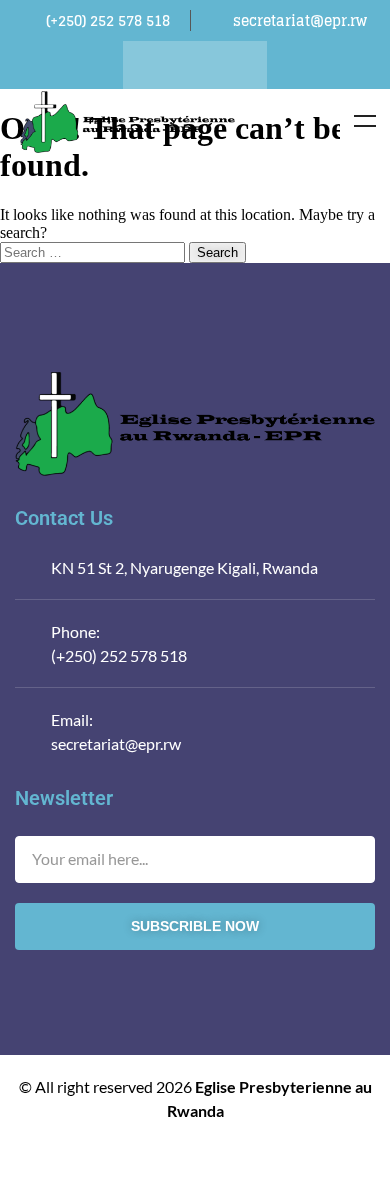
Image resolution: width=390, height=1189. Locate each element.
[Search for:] (94, 251)
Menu (365, 121)
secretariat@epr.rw (116, 743)
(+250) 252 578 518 (119, 655)
